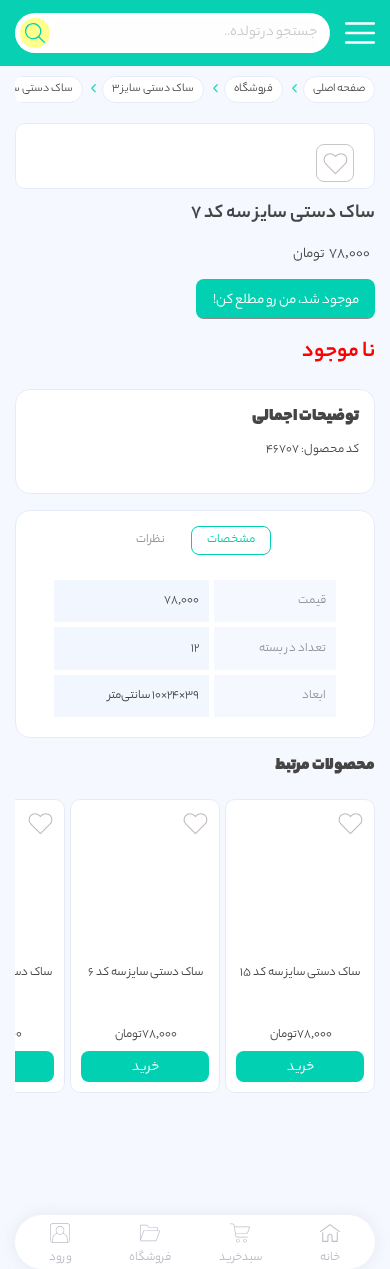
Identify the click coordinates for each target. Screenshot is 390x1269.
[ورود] (350, 826)
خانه (330, 1258)
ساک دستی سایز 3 (153, 89)
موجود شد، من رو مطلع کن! (286, 300)
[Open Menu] (360, 33)
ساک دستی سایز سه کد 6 (145, 973)
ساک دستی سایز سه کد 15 (300, 973)
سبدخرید (240, 1258)
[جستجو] (35, 33)
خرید (300, 1067)
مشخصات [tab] (231, 540)
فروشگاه (253, 89)
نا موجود (338, 352)
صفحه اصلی (339, 89)
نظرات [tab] (150, 540)
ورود (60, 1258)
